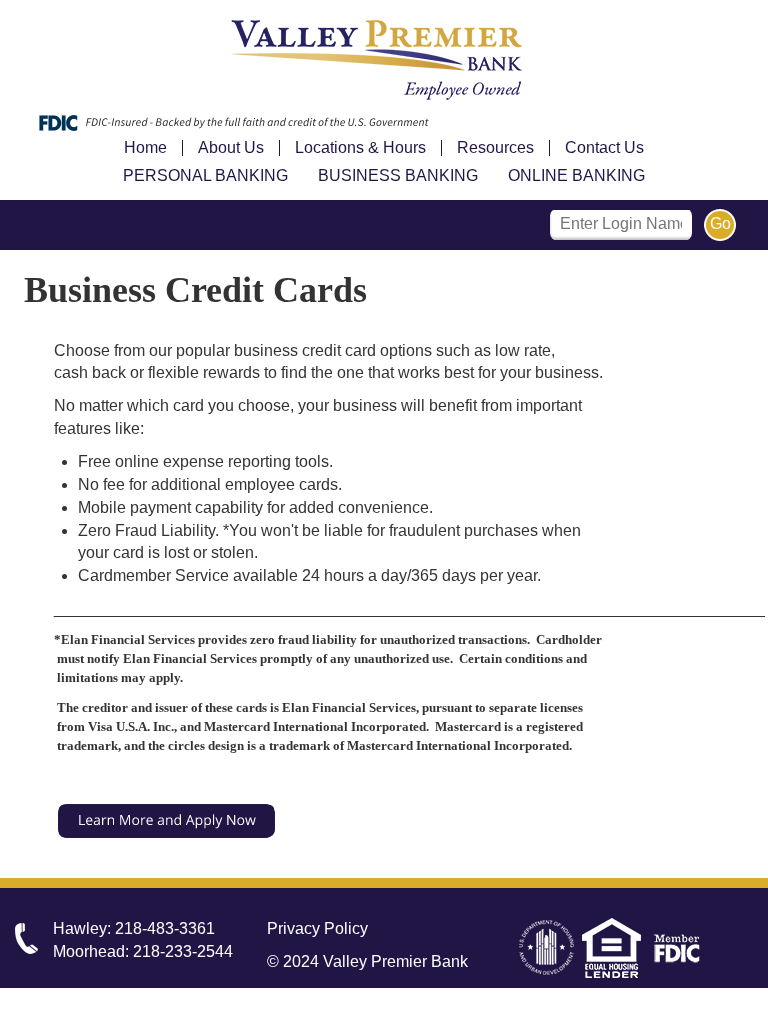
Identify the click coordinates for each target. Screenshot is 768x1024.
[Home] (384, 61)
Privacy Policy (317, 928)
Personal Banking (205, 175)
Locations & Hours (360, 148)
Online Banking (576, 175)
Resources (495, 148)
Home (145, 148)
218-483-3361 (165, 928)
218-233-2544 (183, 951)
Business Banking (398, 175)
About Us (231, 148)
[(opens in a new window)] (167, 819)
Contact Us (604, 148)
